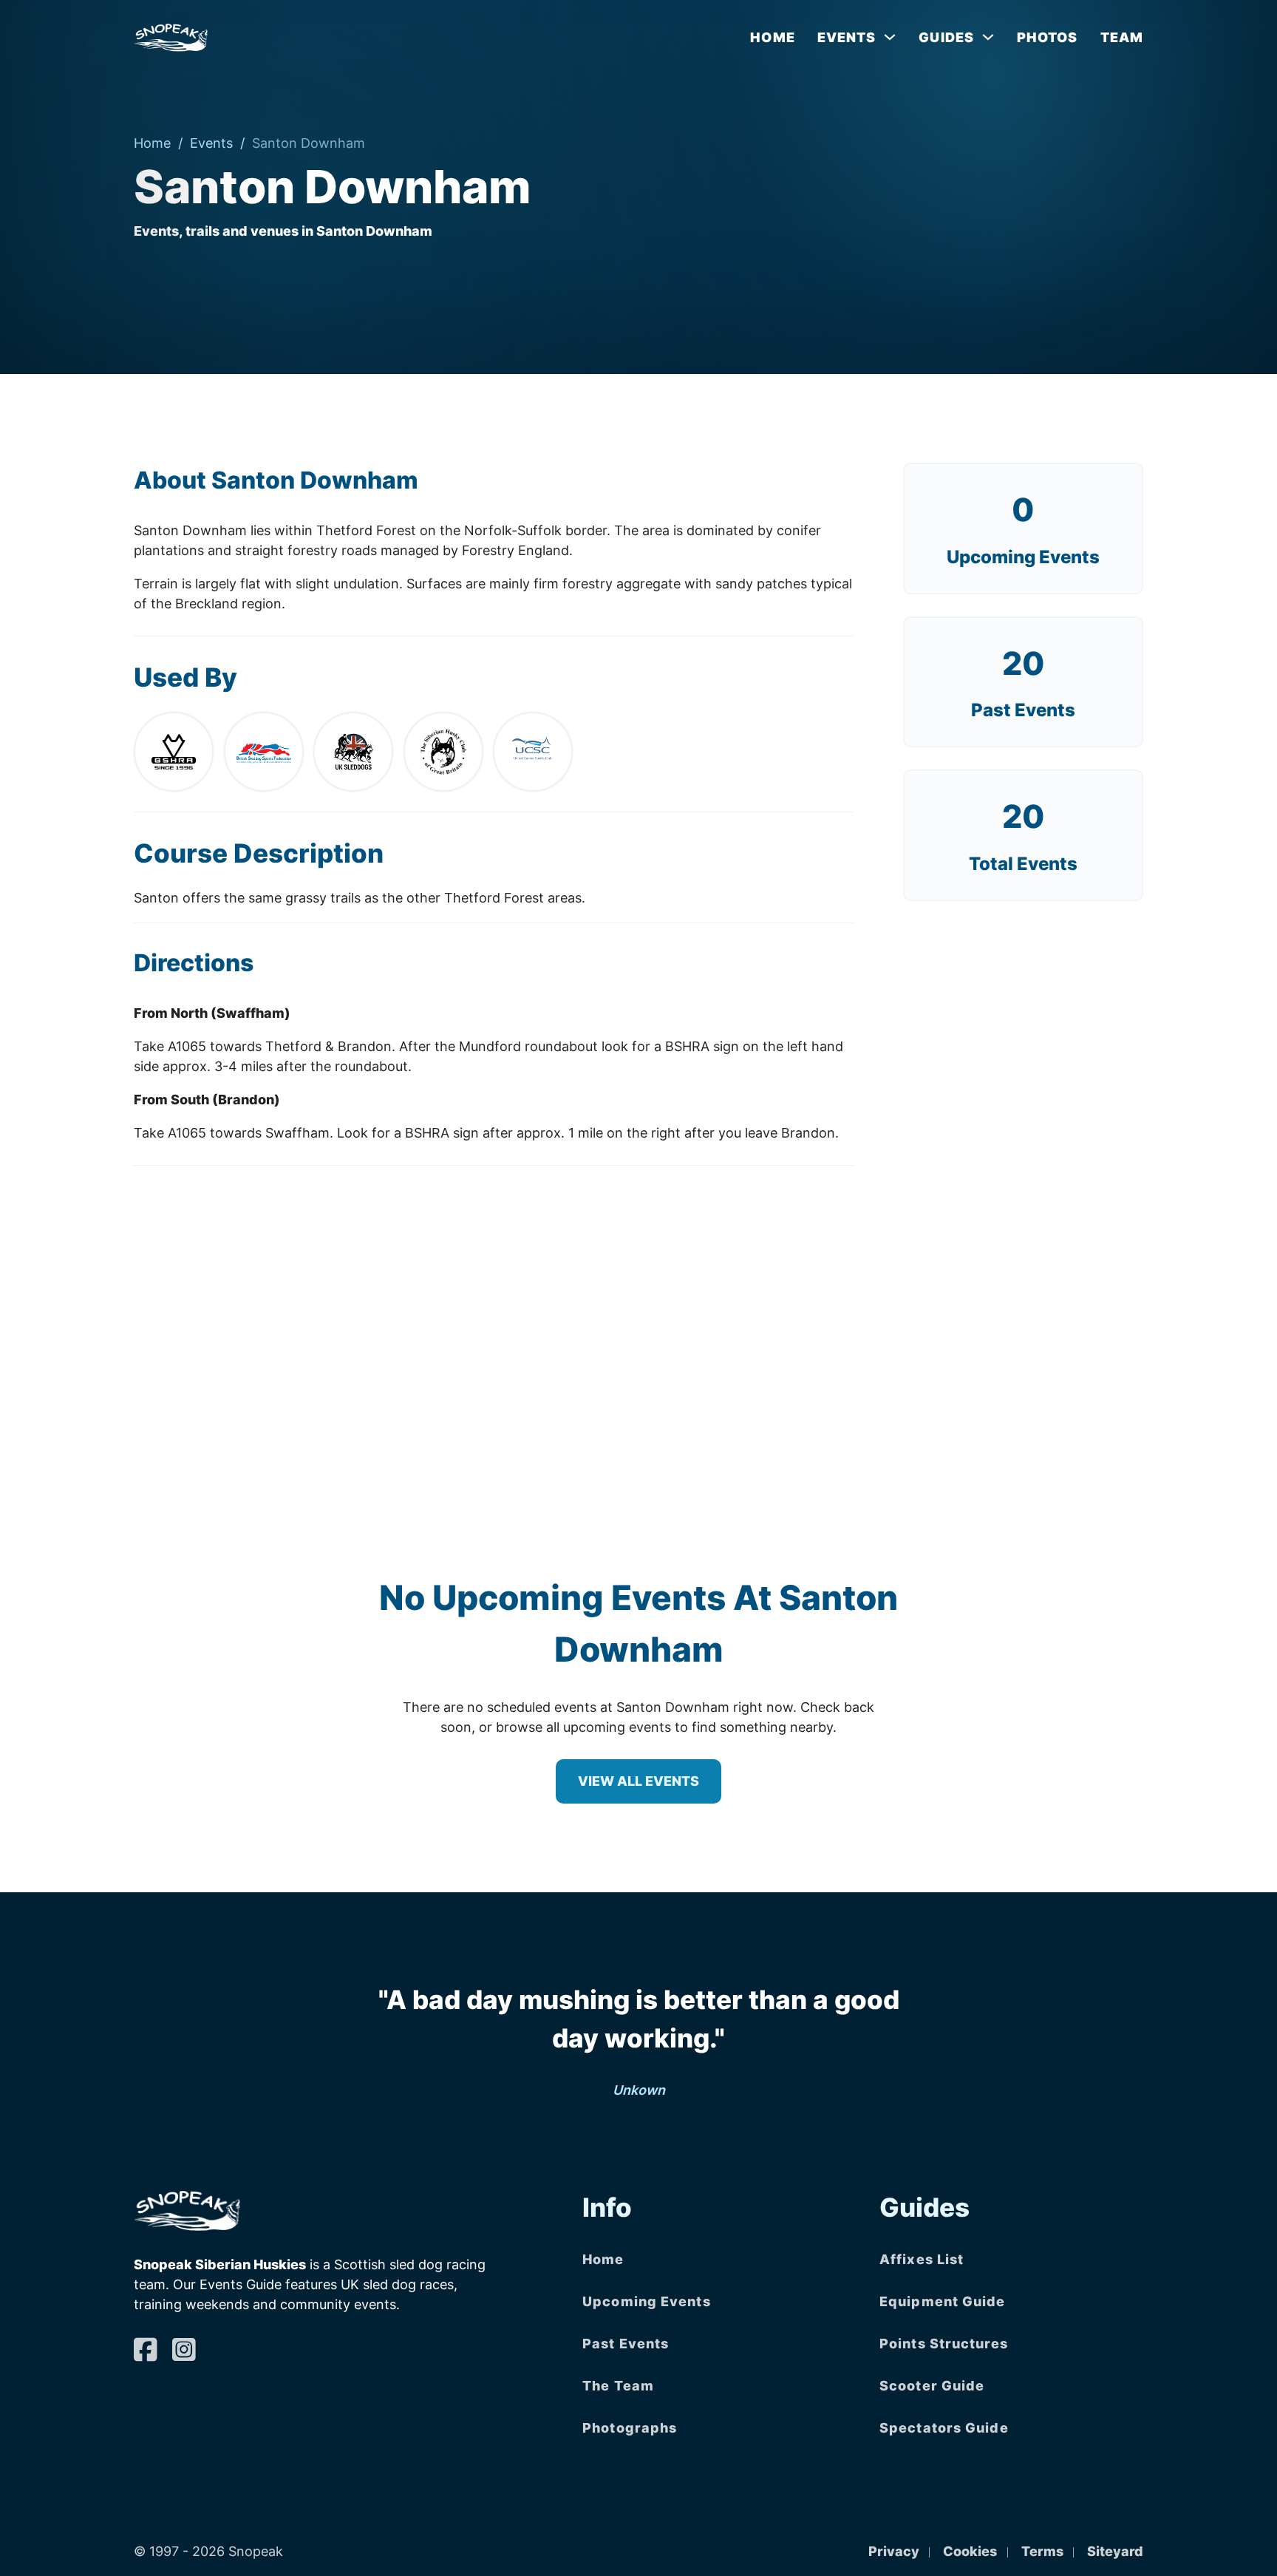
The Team (618, 2386)
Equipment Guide (943, 2301)
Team (1122, 37)
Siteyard (1115, 2551)
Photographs (630, 2428)
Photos (1048, 37)
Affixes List (922, 2259)
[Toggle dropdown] (890, 37)
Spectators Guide (944, 2428)
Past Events (626, 2344)
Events (211, 143)
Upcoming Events (1023, 557)
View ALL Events (638, 1781)
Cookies (970, 2551)
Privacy (894, 2551)
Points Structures (944, 2344)
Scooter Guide (932, 2386)
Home (772, 37)
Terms (1042, 2551)
